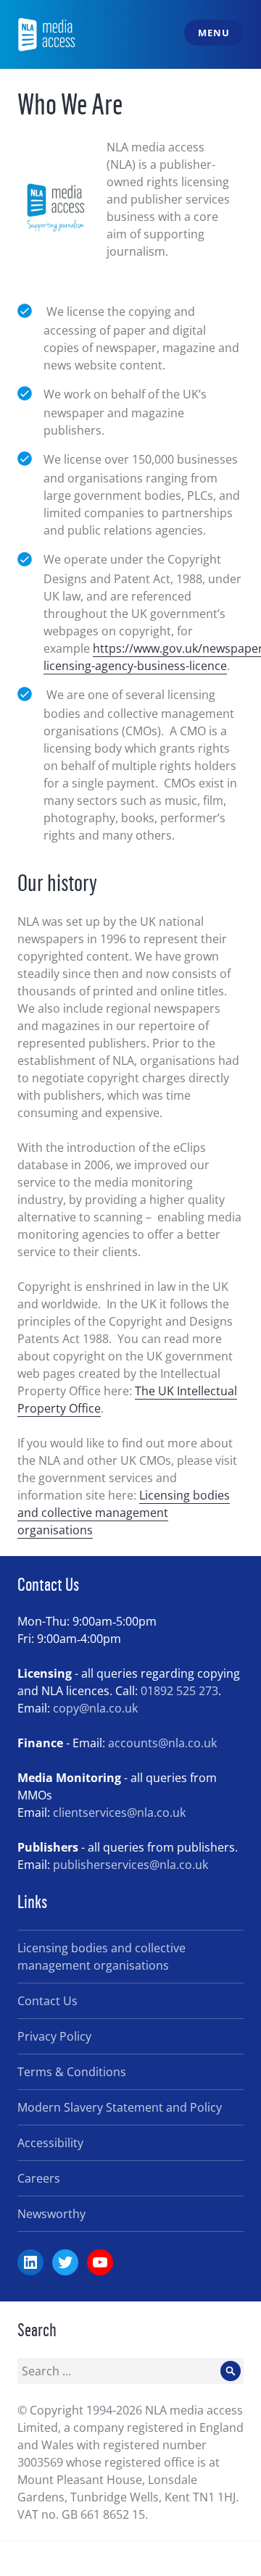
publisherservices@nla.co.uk (130, 1865)
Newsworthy (51, 2214)
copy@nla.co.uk (95, 1708)
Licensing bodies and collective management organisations (124, 1513)
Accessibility (50, 2143)
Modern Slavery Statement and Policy (120, 2107)
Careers (39, 2178)
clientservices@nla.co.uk (119, 1812)
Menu (214, 33)
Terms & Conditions (72, 2072)
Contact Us (47, 2001)
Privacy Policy (54, 2036)
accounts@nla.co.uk (162, 1743)
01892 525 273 (179, 1691)
